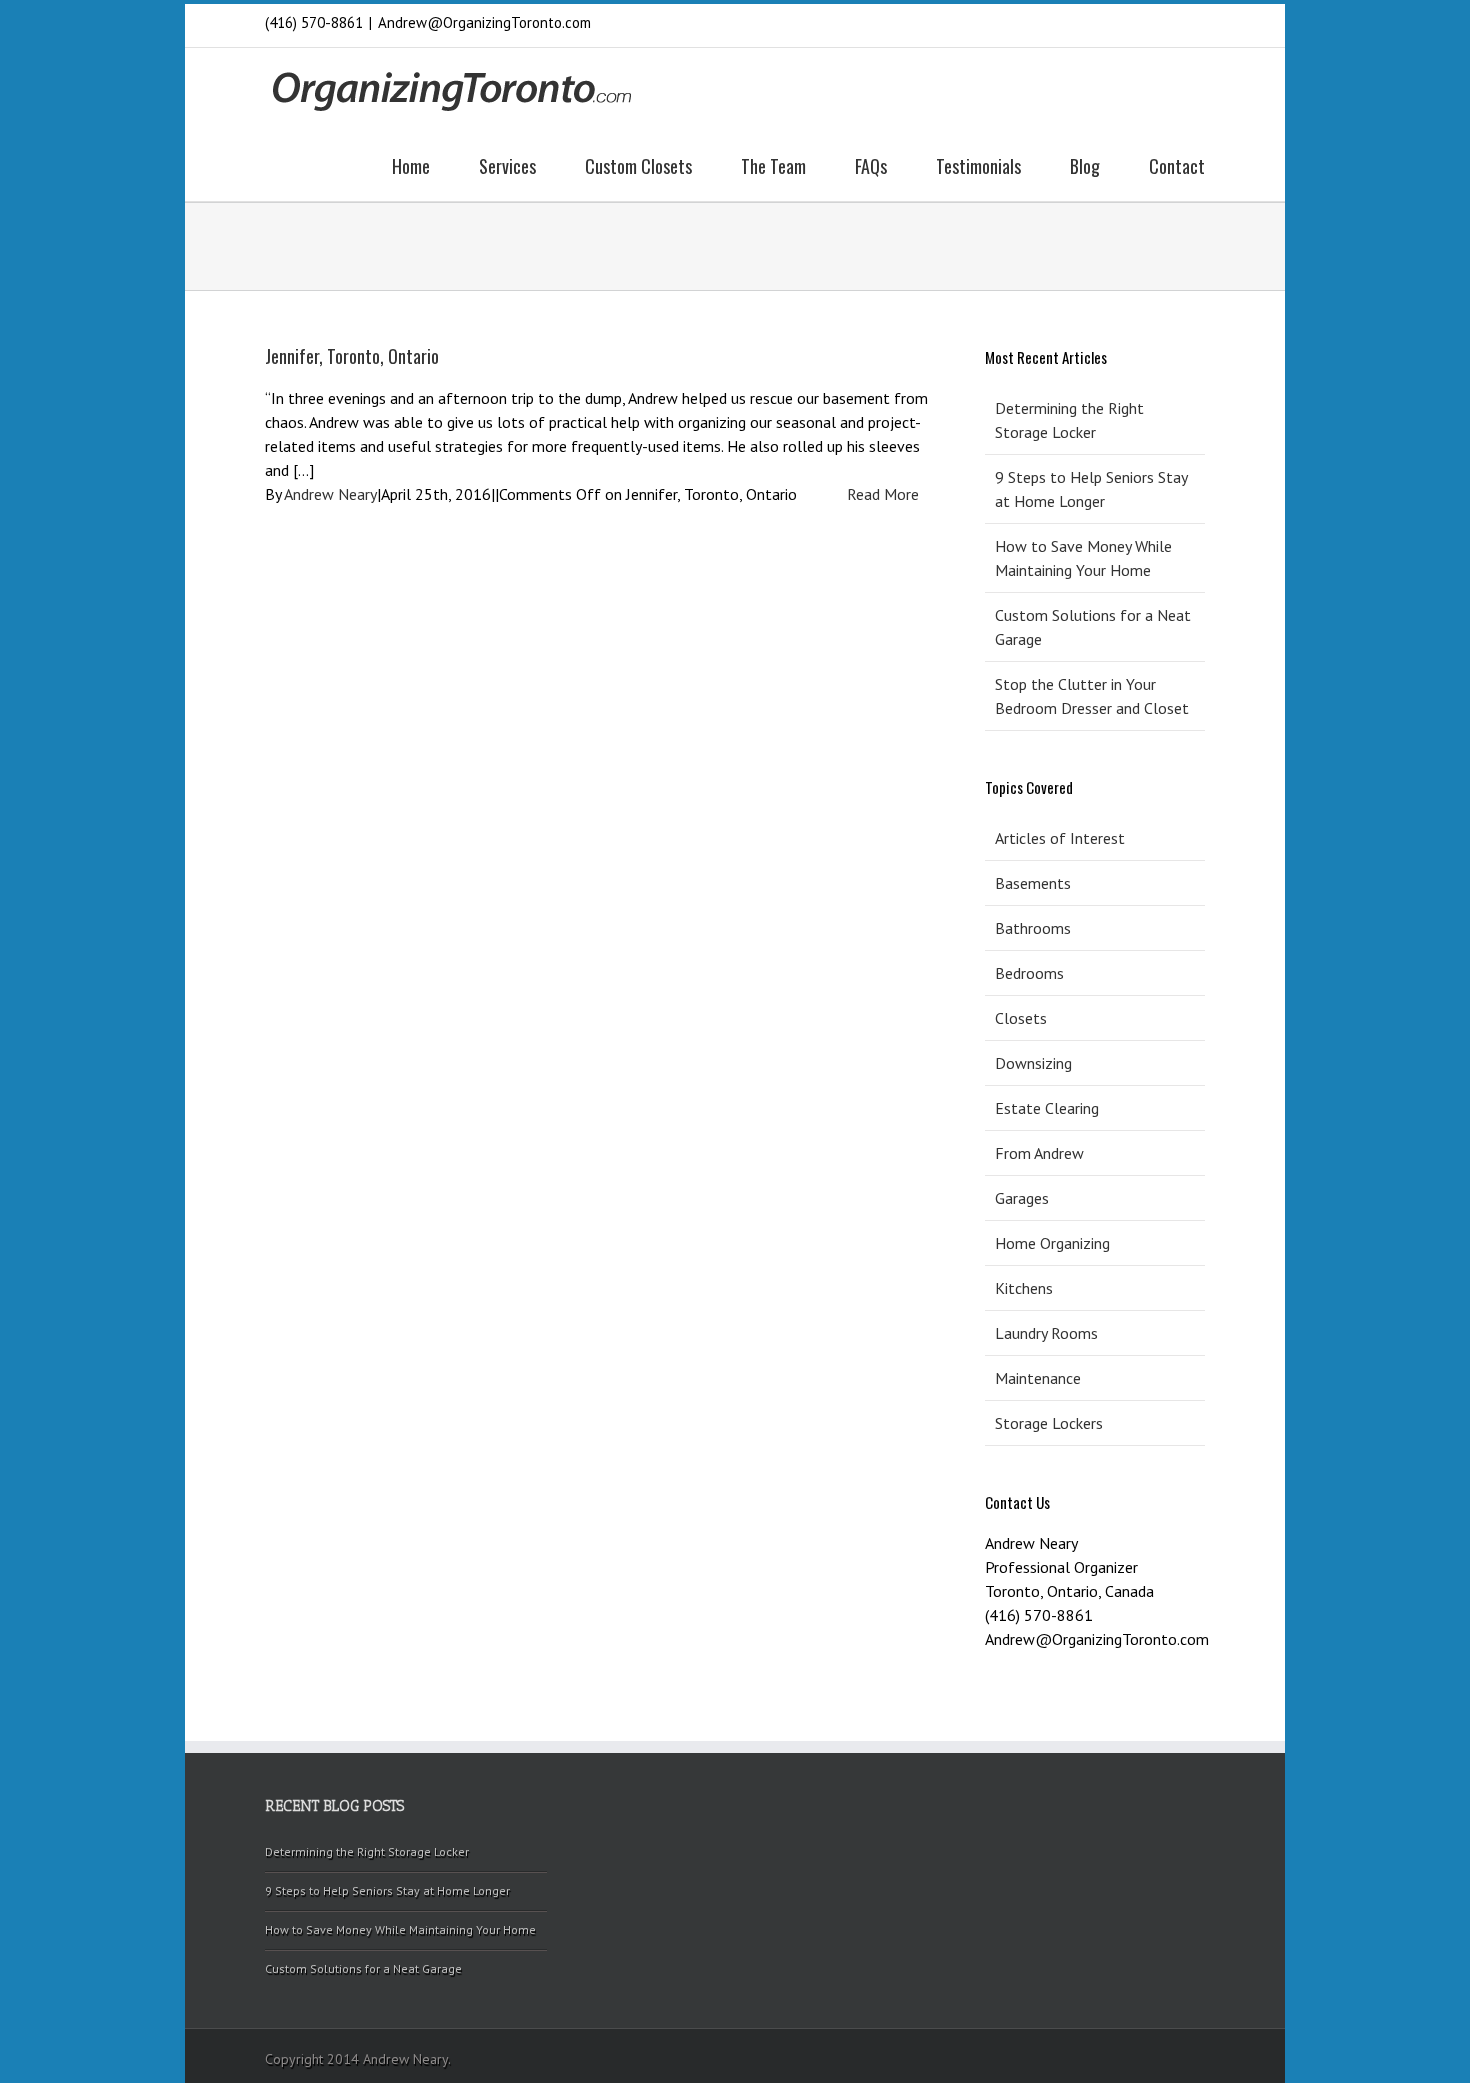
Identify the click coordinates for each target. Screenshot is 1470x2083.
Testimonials (978, 166)
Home (411, 166)
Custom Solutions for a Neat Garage (1093, 627)
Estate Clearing (1047, 1108)
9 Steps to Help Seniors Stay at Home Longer (1091, 489)
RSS (1131, 21)
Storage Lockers (1049, 1423)
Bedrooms (1029, 973)
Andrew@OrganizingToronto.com (484, 22)
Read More (883, 494)
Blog (1085, 166)
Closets (1021, 1018)
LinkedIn (1165, 21)
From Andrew (1039, 1153)
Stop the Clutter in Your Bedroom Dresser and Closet (1092, 696)
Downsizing (1033, 1063)
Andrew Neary (330, 494)
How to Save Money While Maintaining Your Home (1083, 558)
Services (507, 166)
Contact (1177, 166)
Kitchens (1024, 1288)
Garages (1022, 1198)
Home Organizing (1052, 1243)
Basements (1033, 883)
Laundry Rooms (1046, 1333)
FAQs (871, 166)
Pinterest (1097, 25)
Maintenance (1038, 1378)
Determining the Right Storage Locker (1069, 420)
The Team (773, 166)
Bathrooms (1033, 928)
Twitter (1198, 23)
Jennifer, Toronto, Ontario (352, 356)
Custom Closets (638, 166)
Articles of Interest (1060, 838)
